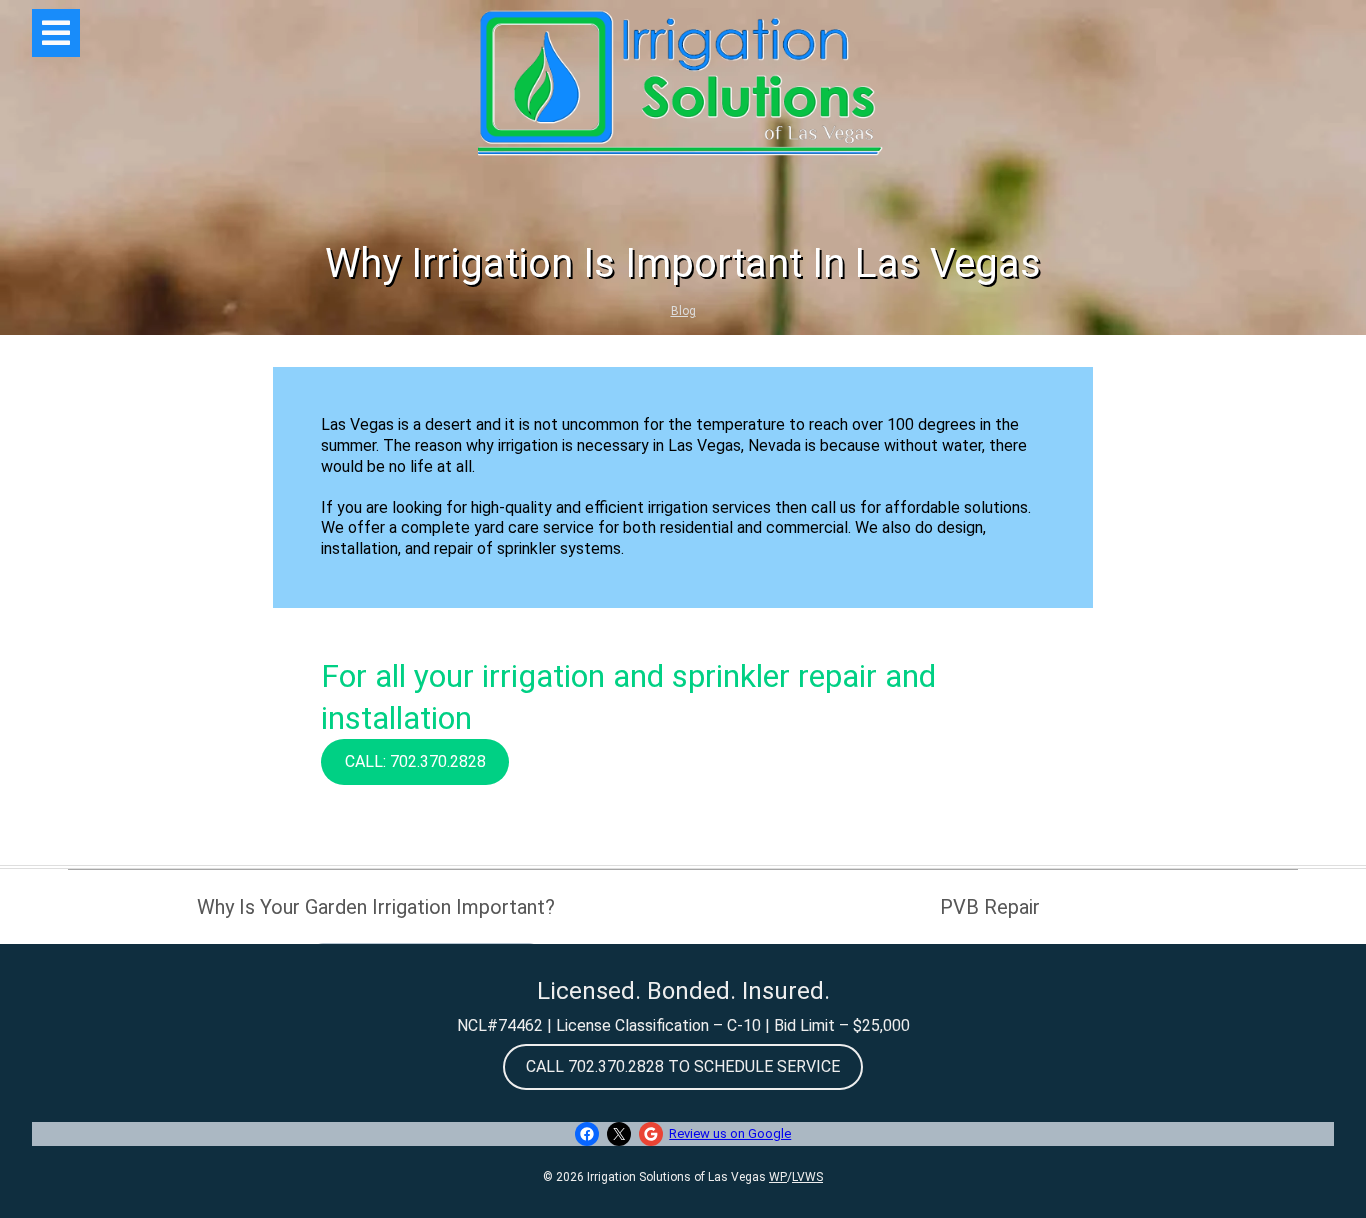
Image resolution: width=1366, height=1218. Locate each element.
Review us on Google (730, 1133)
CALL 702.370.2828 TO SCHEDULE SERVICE (683, 1066)
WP (778, 1177)
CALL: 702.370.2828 (415, 761)
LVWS (807, 1177)
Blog (683, 311)
